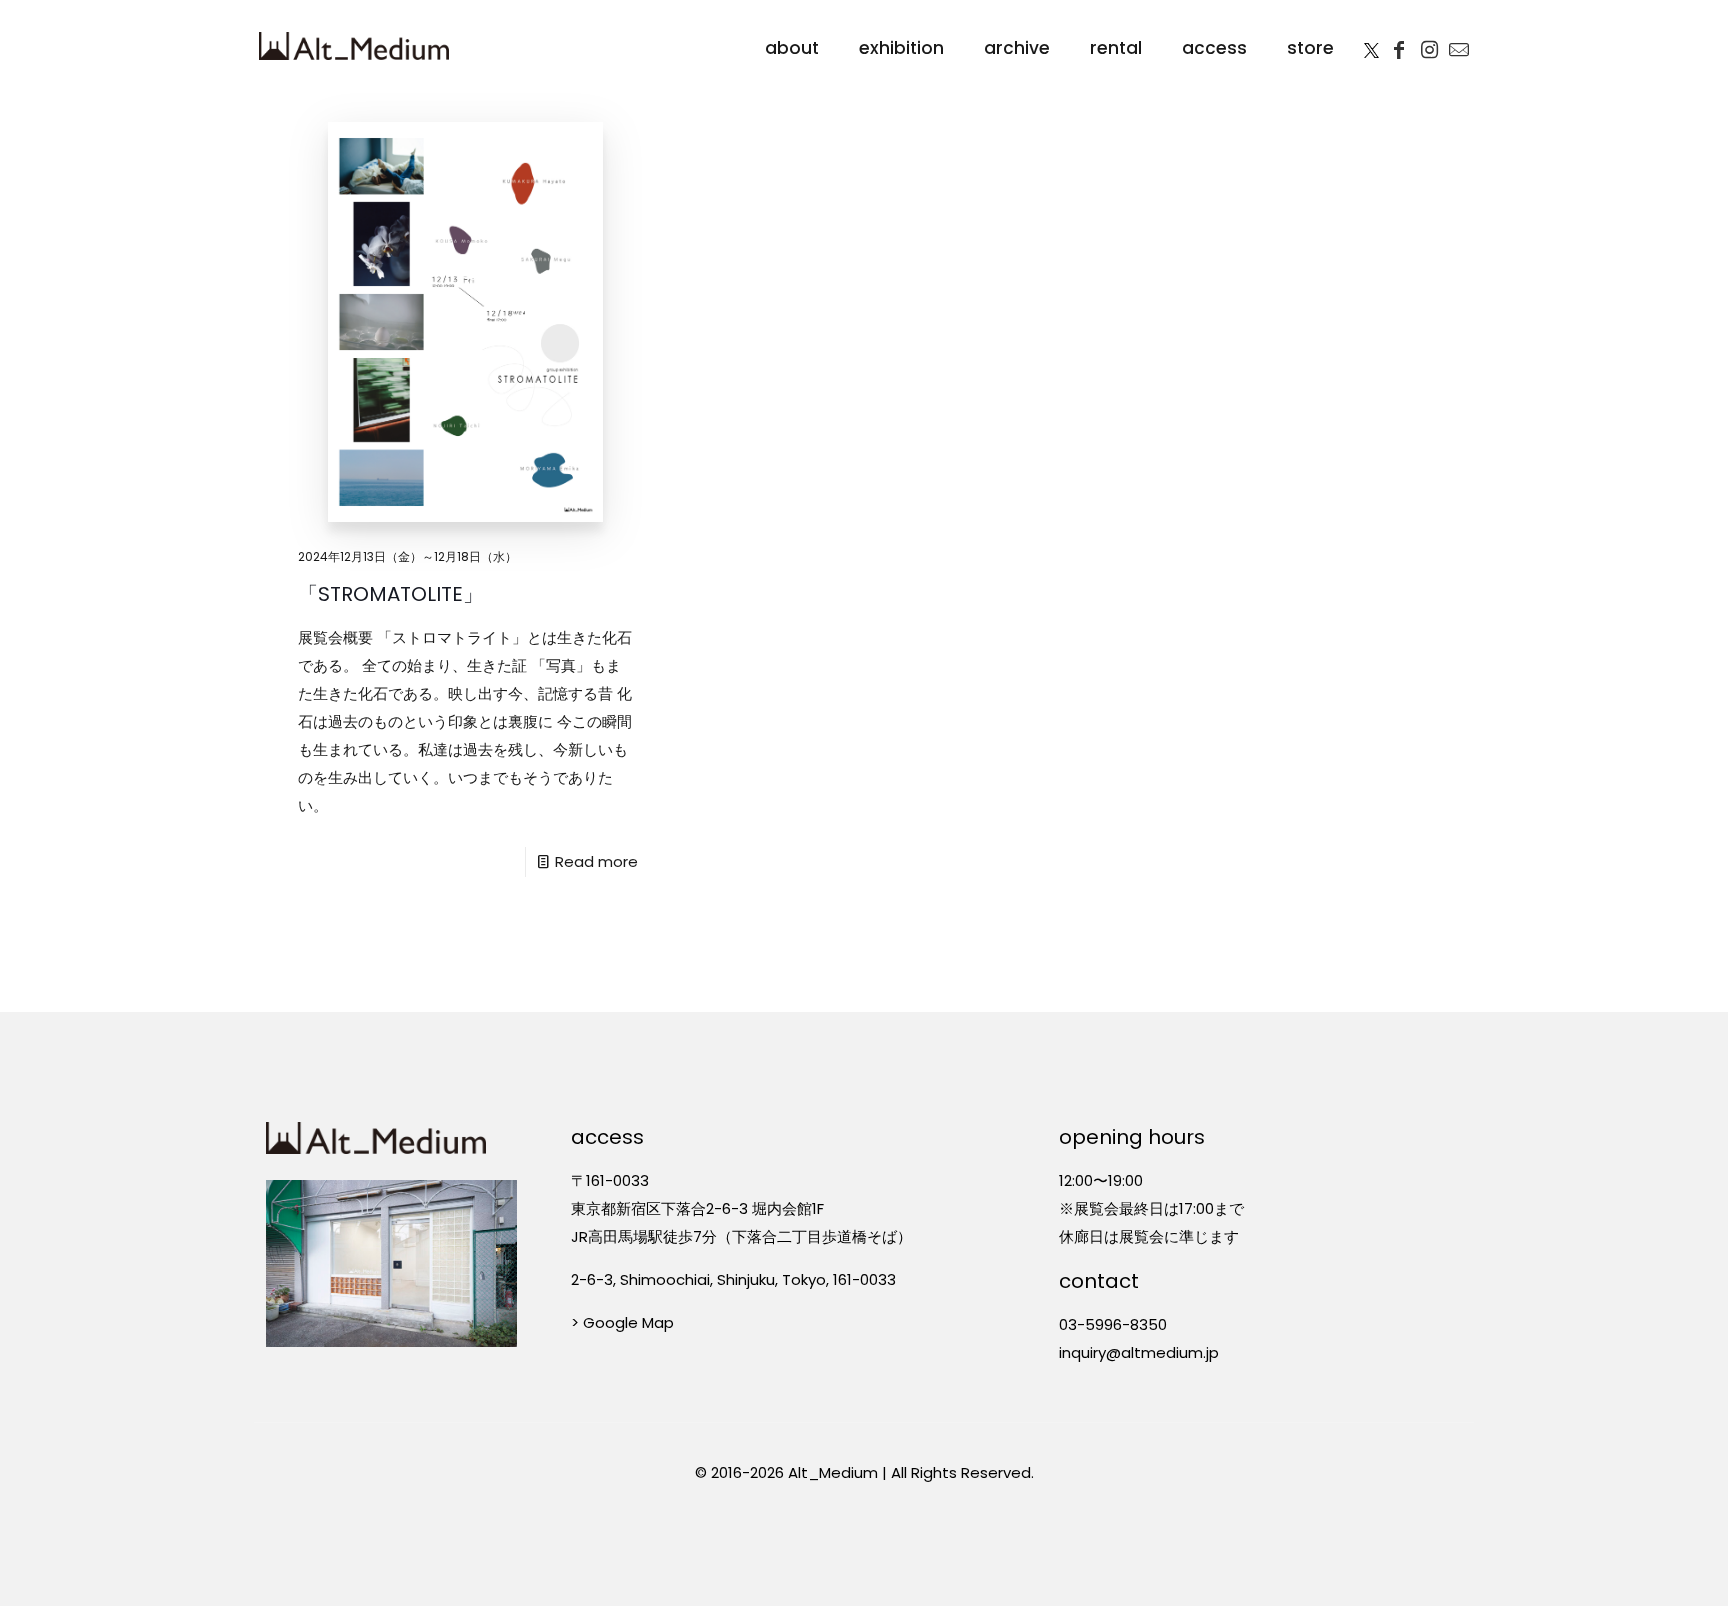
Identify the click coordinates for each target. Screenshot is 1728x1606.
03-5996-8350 (1113, 1324)
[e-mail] (1459, 46)
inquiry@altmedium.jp (1139, 1352)
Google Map (628, 1322)
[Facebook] (1399, 46)
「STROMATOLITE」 (393, 594)
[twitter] (1371, 46)
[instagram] (1429, 46)
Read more (596, 861)
